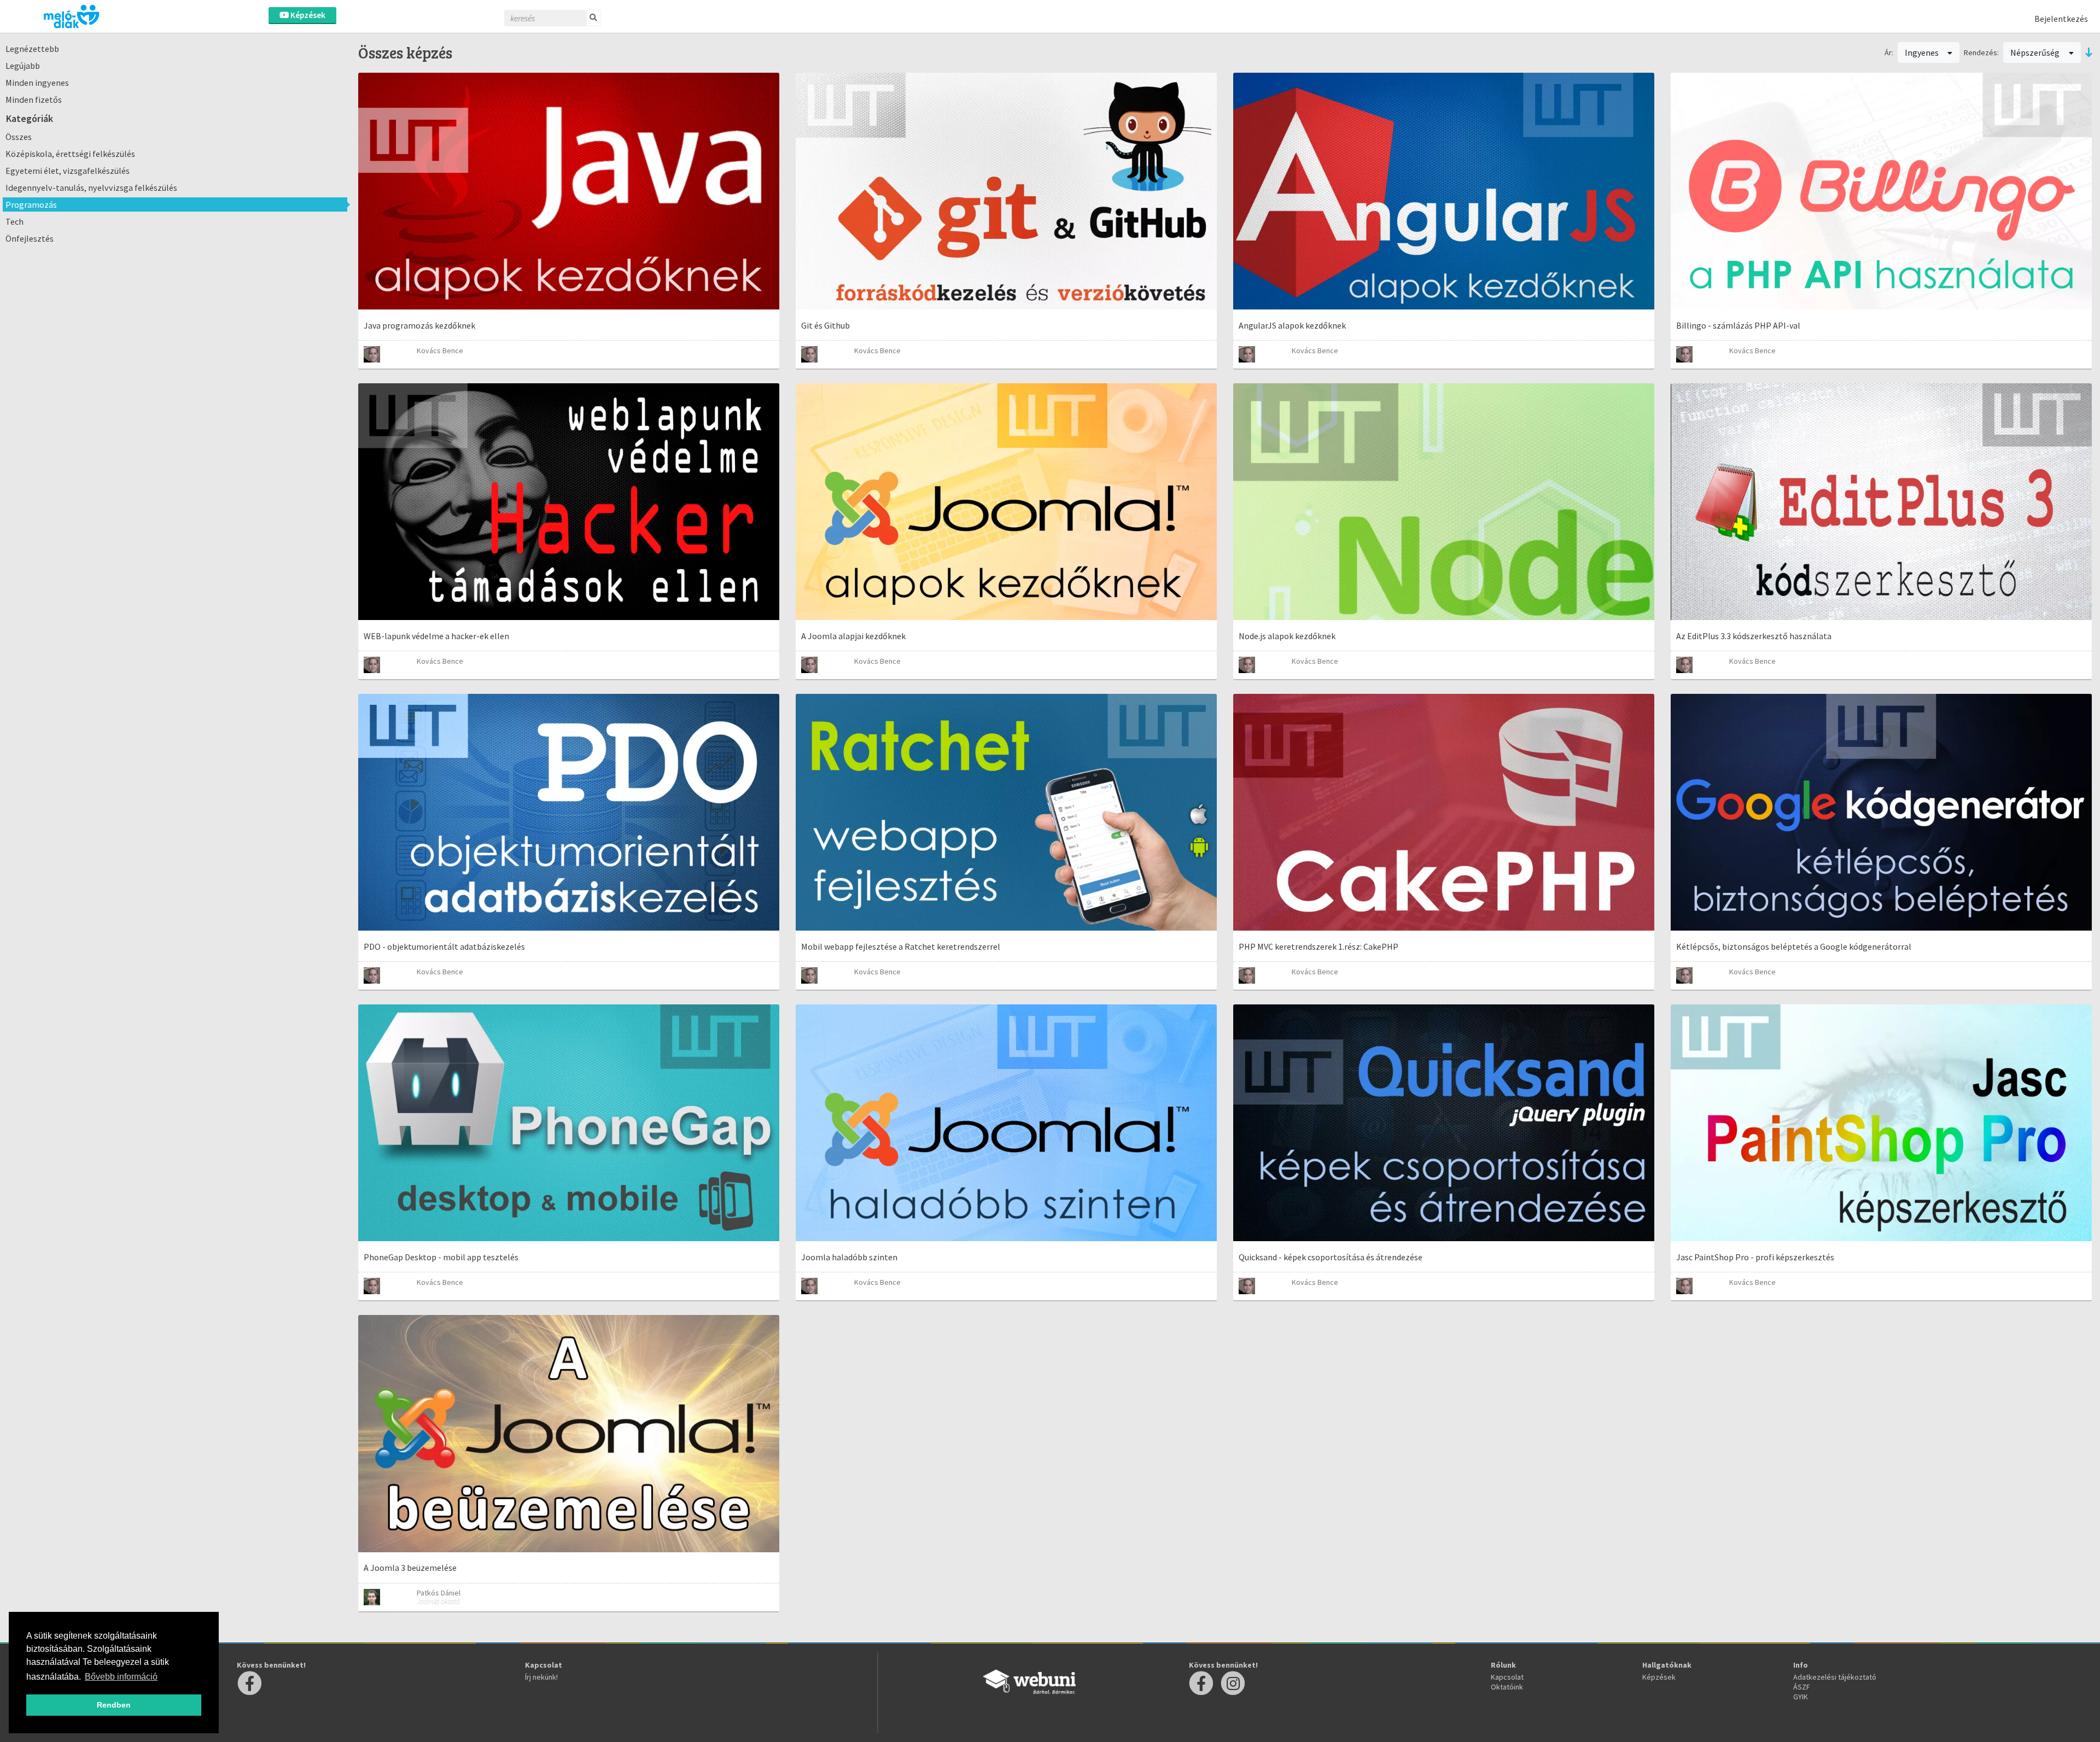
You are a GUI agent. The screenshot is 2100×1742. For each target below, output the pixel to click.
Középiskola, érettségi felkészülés (70, 154)
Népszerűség (2036, 52)
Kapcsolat (1507, 1677)
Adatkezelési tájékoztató (1835, 1677)
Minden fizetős (34, 100)
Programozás (31, 204)
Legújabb (23, 66)
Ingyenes (1923, 52)
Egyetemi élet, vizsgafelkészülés (68, 171)
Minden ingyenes (37, 83)
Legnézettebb (32, 49)
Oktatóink (1507, 1687)
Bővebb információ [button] (121, 1677)
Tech (14, 221)
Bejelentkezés (2061, 19)
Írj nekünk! (541, 1677)
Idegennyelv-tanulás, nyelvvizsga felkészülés (91, 188)
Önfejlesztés (30, 238)
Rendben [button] (114, 1705)
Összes (19, 137)
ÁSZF (1802, 1687)
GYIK (1801, 1697)
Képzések (307, 15)
